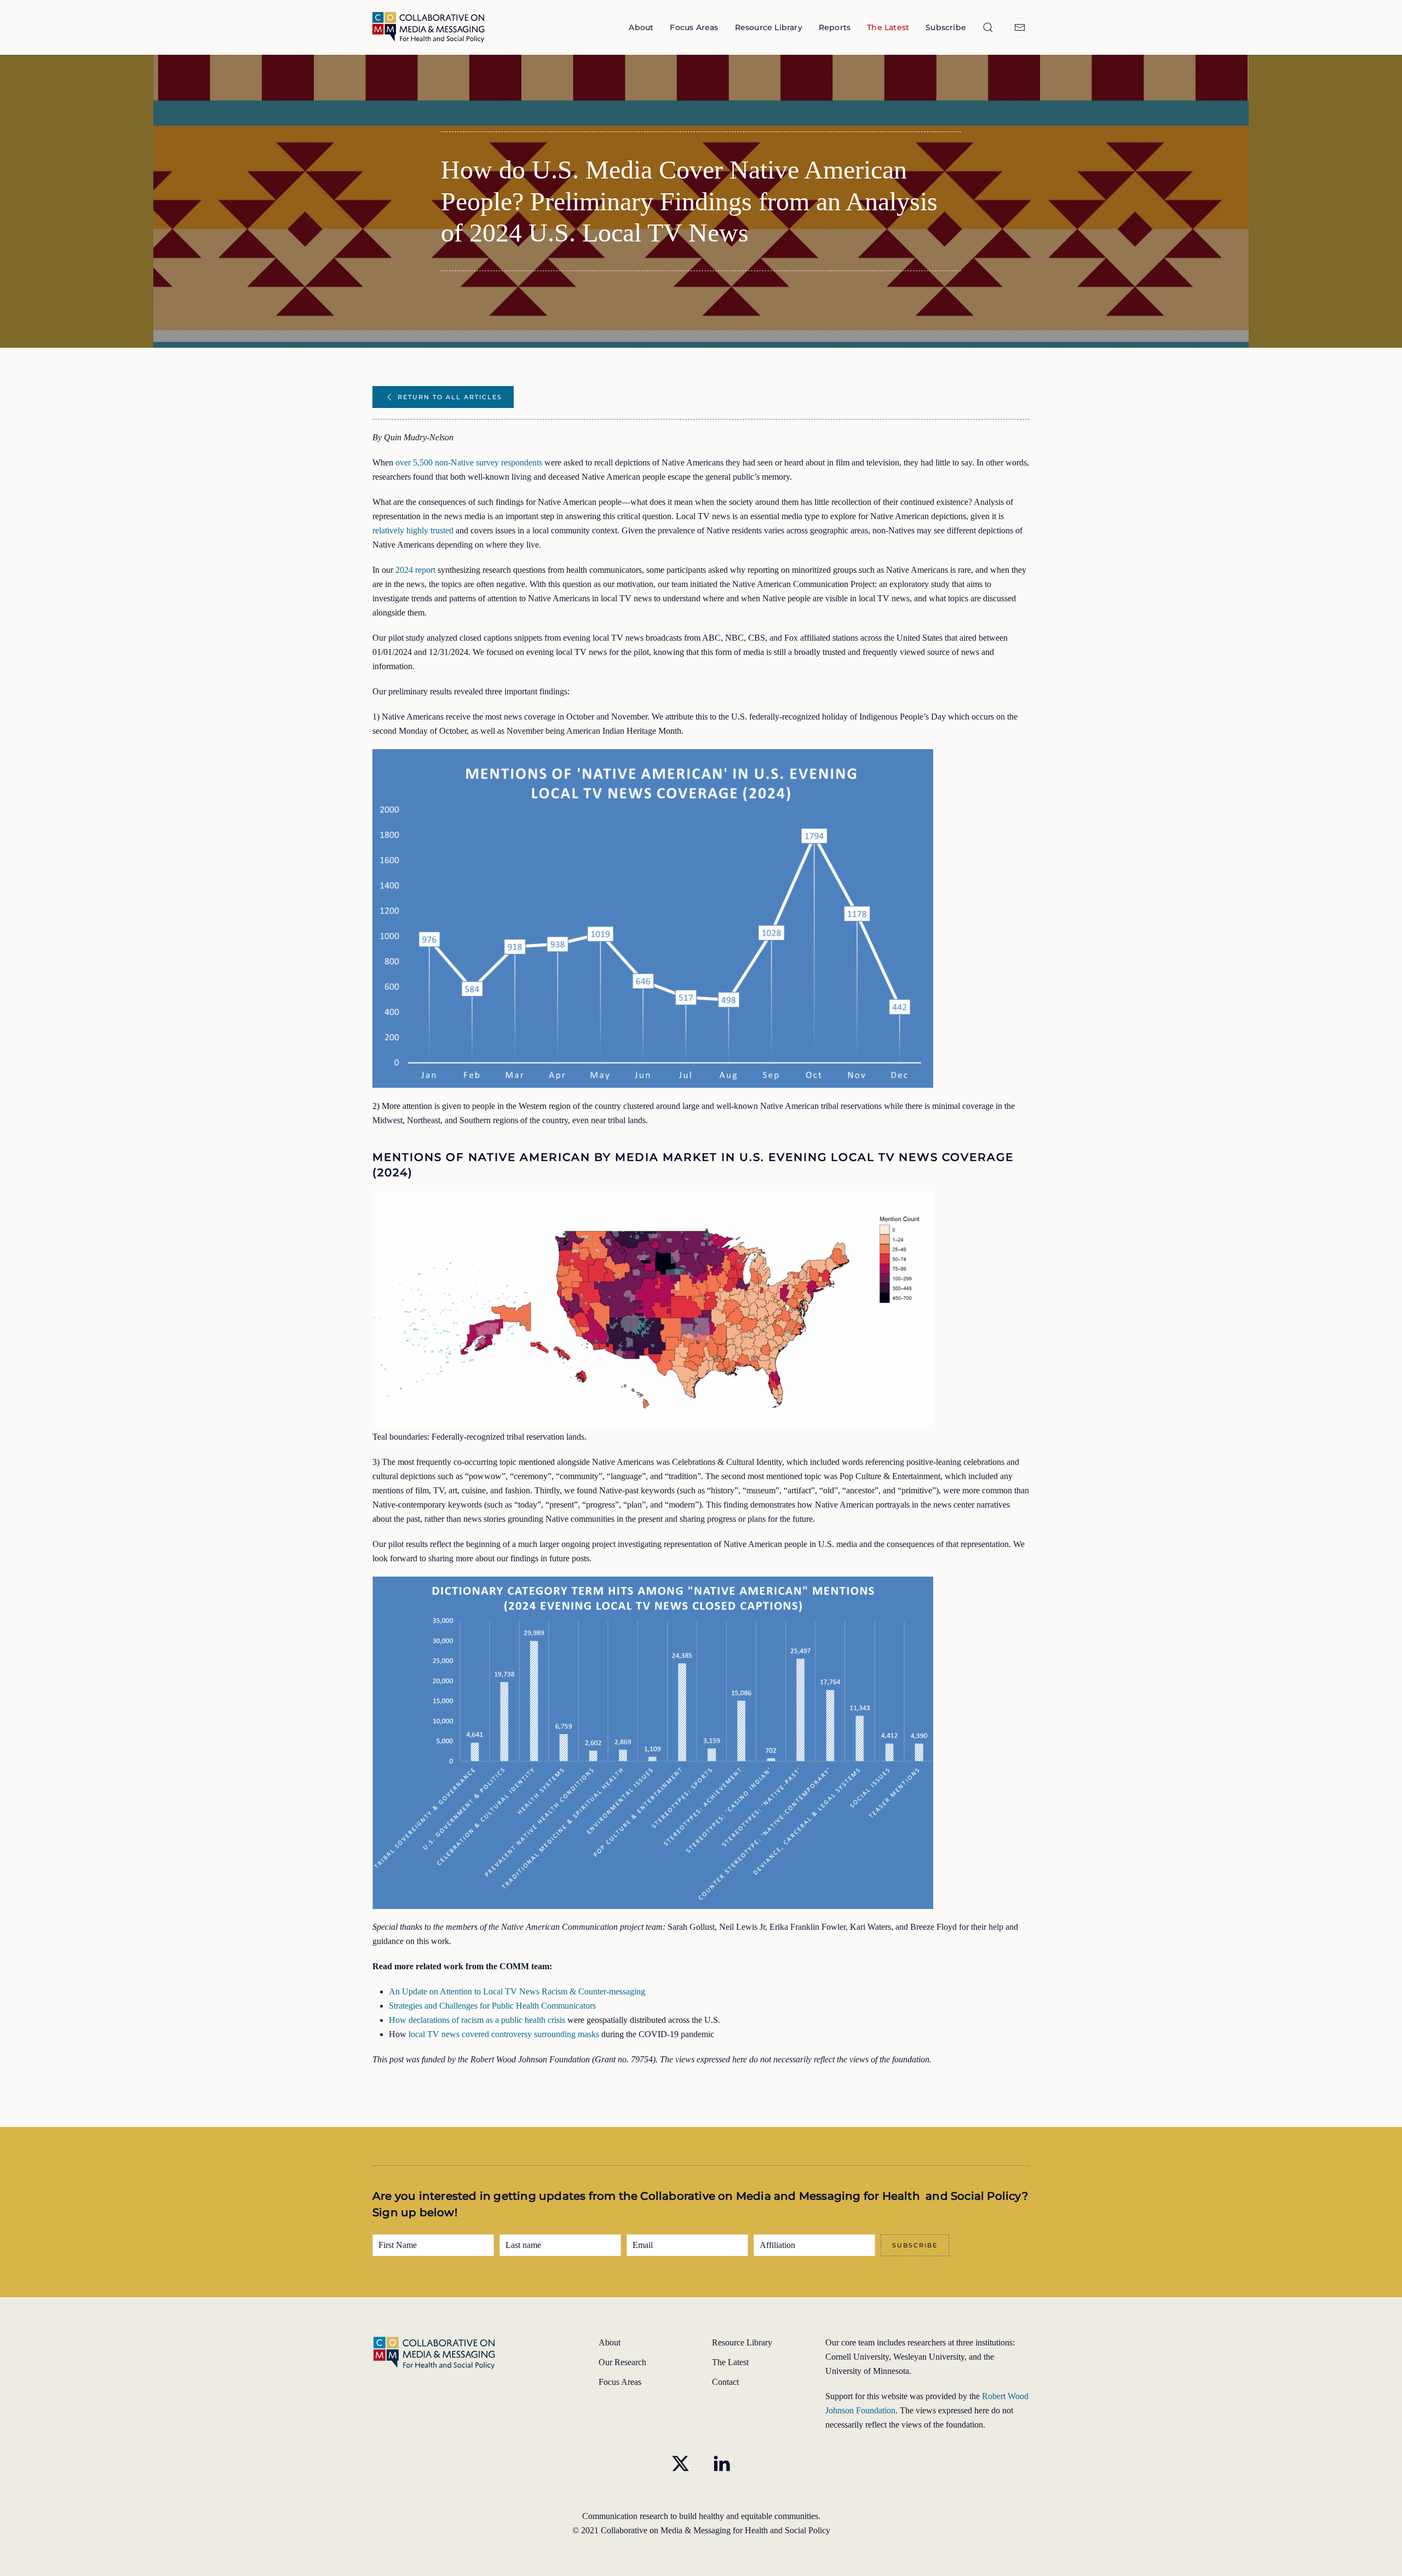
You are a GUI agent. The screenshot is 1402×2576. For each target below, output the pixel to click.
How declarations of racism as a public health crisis (477, 2020)
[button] (988, 27)
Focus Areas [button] (694, 27)
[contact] (1020, 27)
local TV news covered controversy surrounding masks (504, 2034)
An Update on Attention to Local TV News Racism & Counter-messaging (517, 1991)
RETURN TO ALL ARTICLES (450, 397)
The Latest (888, 27)
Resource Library (769, 27)
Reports (835, 27)
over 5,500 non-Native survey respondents (469, 462)
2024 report (415, 570)
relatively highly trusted (413, 530)
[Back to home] (430, 27)
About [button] (641, 27)
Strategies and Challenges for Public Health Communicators (492, 2006)
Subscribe (946, 27)
